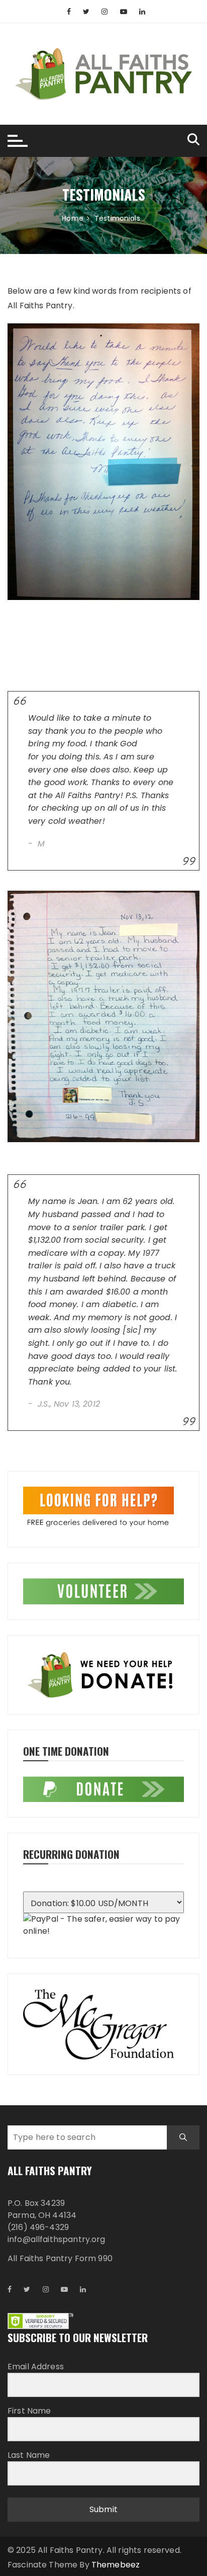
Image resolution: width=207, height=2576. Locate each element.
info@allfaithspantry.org (57, 2239)
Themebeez (116, 2565)
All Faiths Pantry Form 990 (60, 2258)
